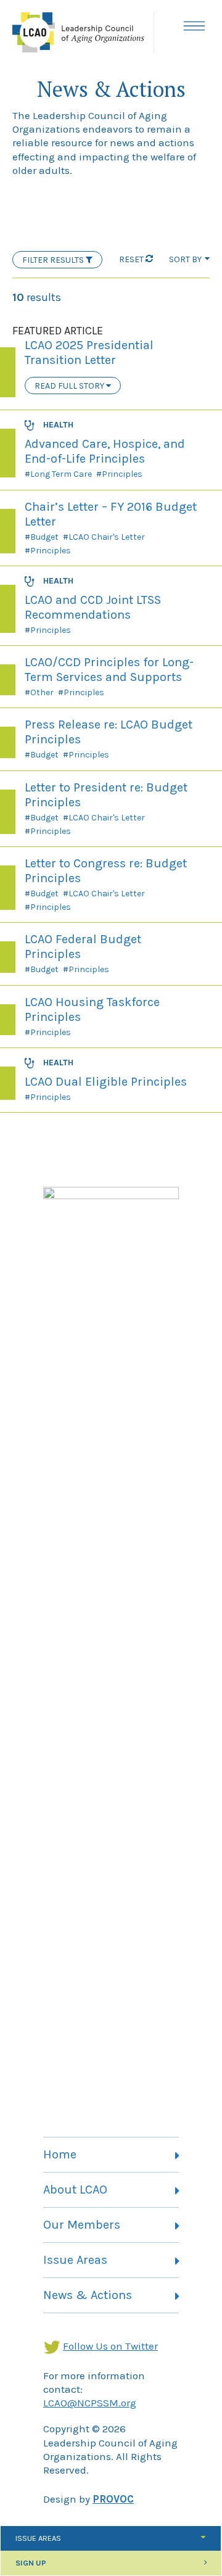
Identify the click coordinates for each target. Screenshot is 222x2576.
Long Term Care (61, 474)
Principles (122, 474)
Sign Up (31, 2563)
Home (60, 2154)
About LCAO (75, 2190)
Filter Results (54, 260)
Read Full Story (70, 386)
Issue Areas (75, 2260)
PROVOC (113, 2499)
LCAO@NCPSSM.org (90, 2403)
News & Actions (88, 2295)
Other (42, 692)
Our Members (82, 2225)
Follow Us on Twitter (110, 2346)
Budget (44, 537)
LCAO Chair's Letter (107, 537)
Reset (131, 259)
